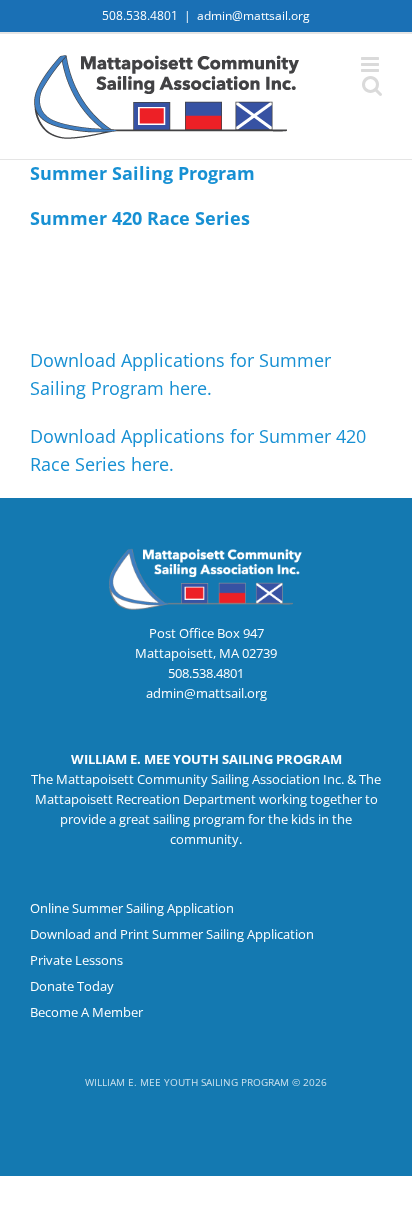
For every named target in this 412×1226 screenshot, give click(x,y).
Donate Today (72, 986)
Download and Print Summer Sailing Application (172, 934)
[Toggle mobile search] (372, 85)
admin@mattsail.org (253, 15)
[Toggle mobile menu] (371, 64)
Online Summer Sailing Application (132, 908)
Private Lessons (76, 960)
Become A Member (86, 1012)
